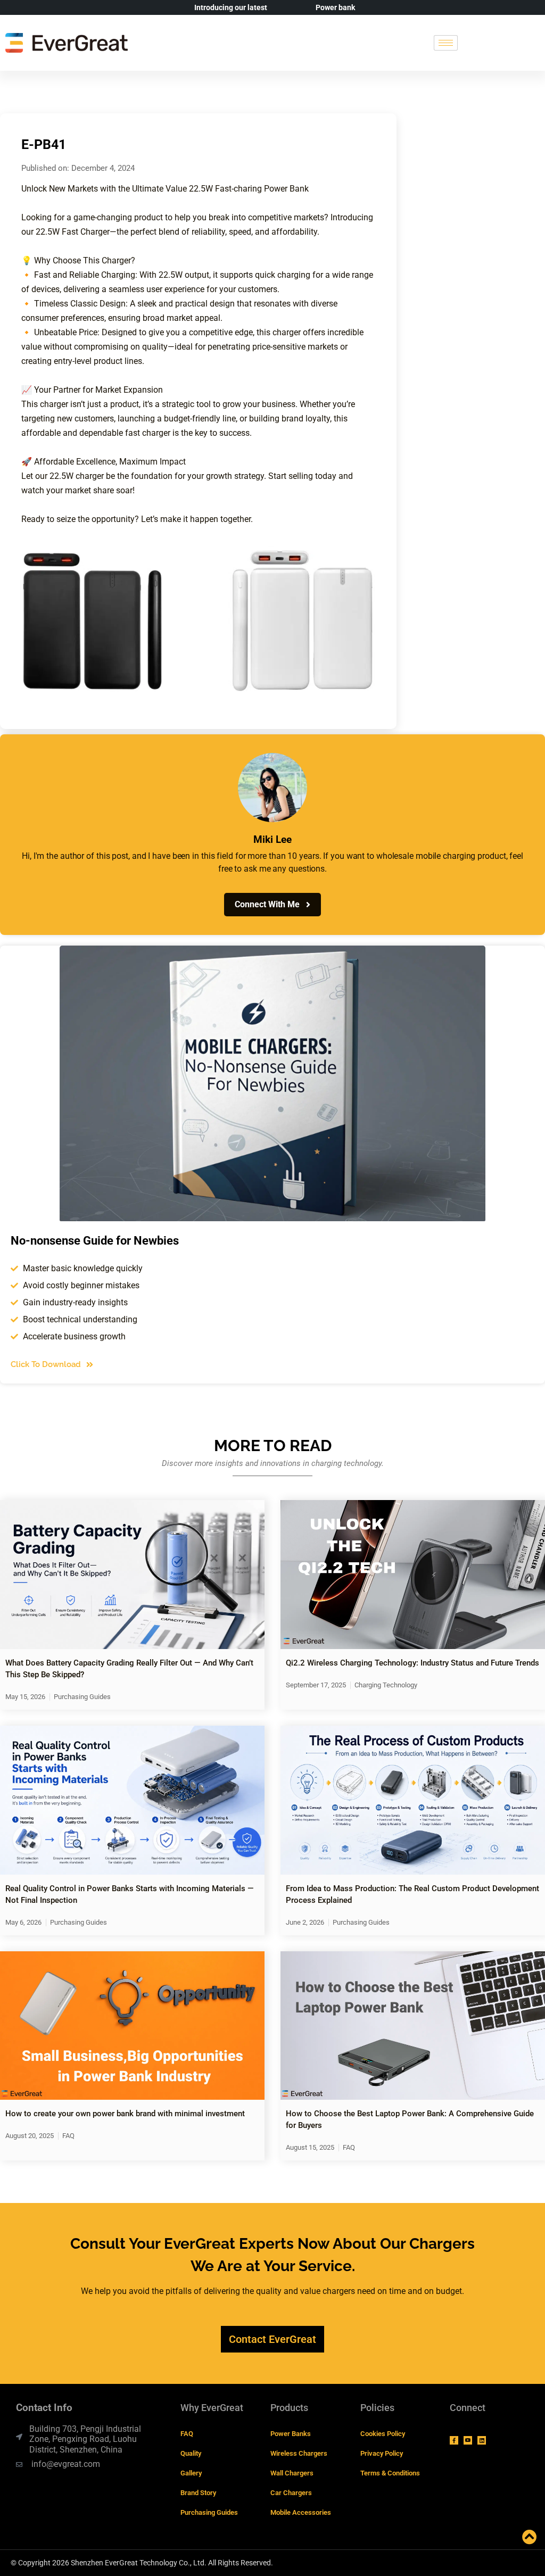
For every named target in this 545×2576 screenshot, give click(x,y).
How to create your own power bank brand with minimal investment (125, 2114)
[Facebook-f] (454, 2440)
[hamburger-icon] (446, 43)
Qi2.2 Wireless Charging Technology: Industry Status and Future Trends (412, 1663)
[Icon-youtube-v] (468, 2440)
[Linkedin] (482, 2440)
